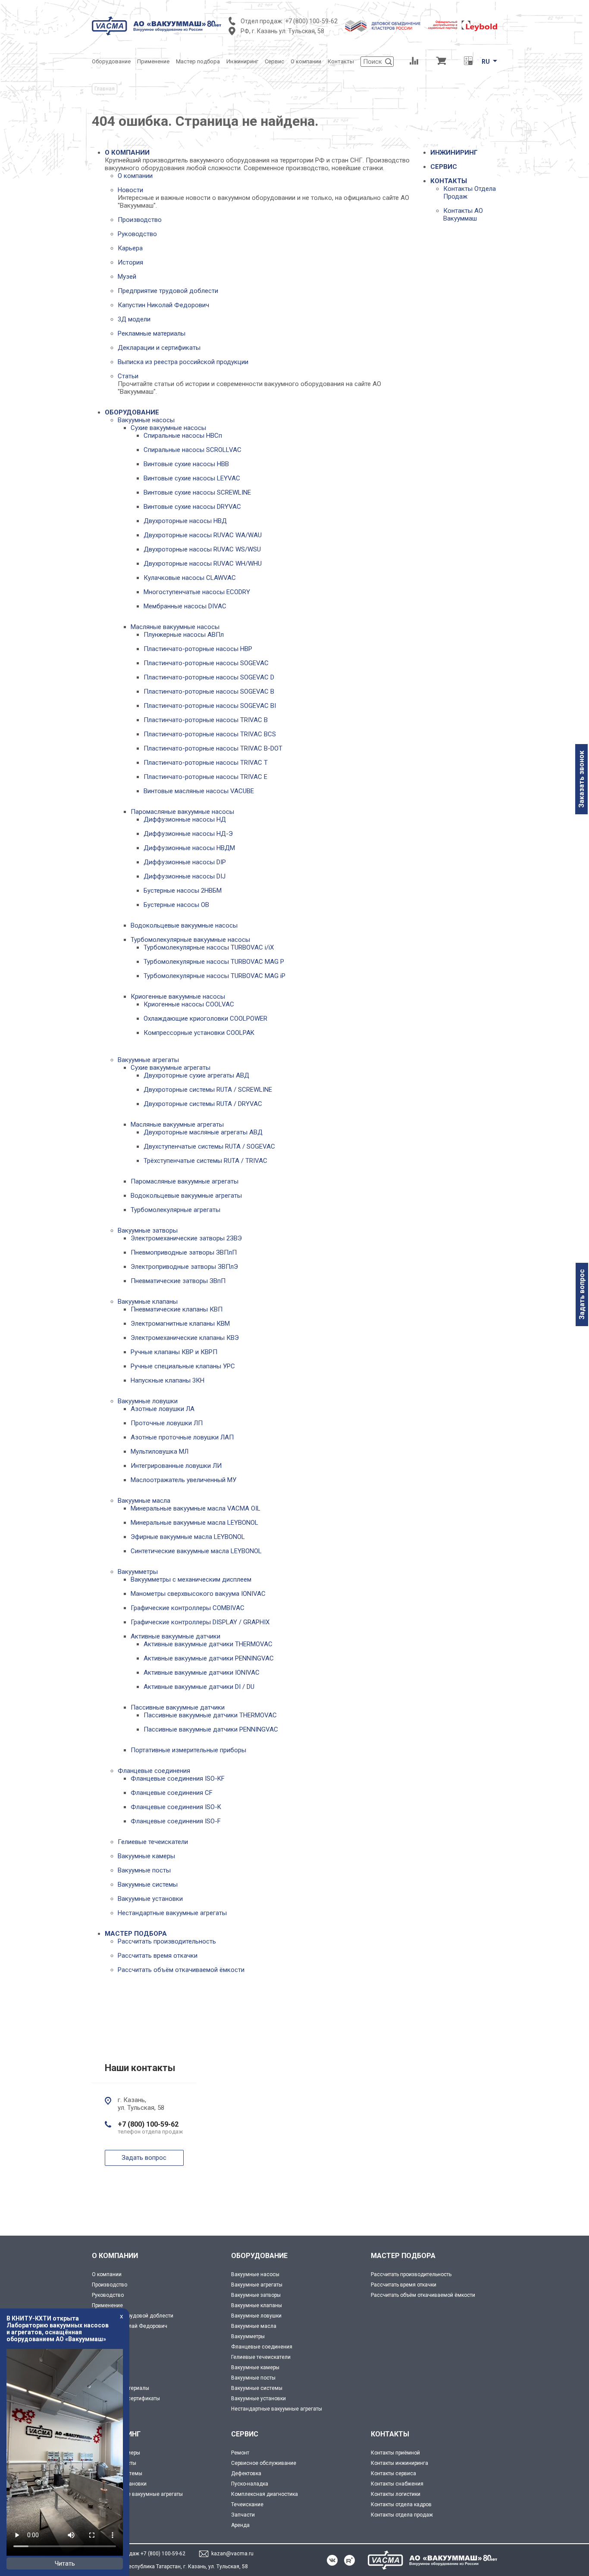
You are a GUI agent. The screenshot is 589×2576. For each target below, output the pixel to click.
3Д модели (134, 319)
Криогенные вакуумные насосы (178, 997)
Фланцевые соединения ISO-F (176, 1821)
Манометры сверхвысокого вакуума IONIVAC (198, 1594)
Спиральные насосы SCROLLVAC (193, 450)
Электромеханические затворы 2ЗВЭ (186, 1238)
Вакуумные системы (148, 1884)
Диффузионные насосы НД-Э (188, 834)
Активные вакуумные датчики (175, 1636)
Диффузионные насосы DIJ (185, 876)
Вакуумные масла (144, 1501)
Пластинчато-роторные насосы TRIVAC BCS (210, 734)
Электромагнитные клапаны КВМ (180, 1324)
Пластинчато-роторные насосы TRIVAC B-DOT (213, 748)
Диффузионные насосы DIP (185, 862)
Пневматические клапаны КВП (177, 1309)
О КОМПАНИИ (127, 153)
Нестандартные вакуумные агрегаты (172, 1913)
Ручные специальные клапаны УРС (183, 1366)
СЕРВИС (444, 167)
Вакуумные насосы (146, 420)
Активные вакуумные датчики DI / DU (199, 1687)
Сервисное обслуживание (264, 2463)
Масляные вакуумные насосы (175, 627)
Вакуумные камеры (146, 1856)
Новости (130, 190)
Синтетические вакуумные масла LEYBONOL (196, 1551)
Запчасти (243, 2515)
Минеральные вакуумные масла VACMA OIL (196, 1508)
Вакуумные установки (150, 1899)
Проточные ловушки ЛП (167, 1423)
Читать (65, 2564)
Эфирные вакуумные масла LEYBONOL (188, 1537)
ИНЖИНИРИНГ (454, 153)
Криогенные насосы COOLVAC (189, 1004)
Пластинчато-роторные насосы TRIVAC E (205, 777)
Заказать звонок (581, 779)
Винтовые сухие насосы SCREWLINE (197, 492)
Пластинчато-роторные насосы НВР (198, 649)
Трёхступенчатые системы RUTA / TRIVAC (205, 1161)
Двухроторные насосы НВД (185, 521)
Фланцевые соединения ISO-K (176, 1807)
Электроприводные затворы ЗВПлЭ (184, 1267)
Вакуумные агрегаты (148, 1060)
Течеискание (247, 2504)
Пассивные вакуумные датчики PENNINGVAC (211, 1729)
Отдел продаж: (262, 21)
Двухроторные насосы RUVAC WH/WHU (203, 564)
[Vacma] (157, 26)
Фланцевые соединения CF (172, 1793)
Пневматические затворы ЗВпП (178, 1281)
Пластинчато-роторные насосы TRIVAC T (206, 763)
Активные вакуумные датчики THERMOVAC (208, 1644)
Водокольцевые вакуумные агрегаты (186, 1196)
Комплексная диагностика (265, 2494)
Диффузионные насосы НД (185, 819)
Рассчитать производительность (167, 1941)
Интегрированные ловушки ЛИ (176, 1466)
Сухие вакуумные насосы (168, 428)
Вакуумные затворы (148, 1230)
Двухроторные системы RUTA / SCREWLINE (208, 1090)
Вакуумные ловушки (148, 1401)
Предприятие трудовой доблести (168, 291)
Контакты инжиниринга (399, 2463)
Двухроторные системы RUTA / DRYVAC (203, 1104)
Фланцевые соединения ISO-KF (178, 1779)
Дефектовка (246, 2473)
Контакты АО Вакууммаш (463, 215)
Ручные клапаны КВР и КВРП (174, 1352)
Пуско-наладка (250, 2484)
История (130, 262)
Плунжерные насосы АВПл (184, 635)
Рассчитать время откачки (158, 1956)
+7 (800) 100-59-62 (311, 21)
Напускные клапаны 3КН (168, 1380)
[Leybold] (463, 26)
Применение (107, 2305)
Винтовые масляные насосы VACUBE (199, 791)
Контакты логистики (396, 2494)
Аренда (240, 2525)
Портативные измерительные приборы (188, 1750)
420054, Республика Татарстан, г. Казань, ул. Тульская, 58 (176, 2567)
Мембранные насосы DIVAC (185, 606)
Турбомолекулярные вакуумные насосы (190, 940)
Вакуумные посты (144, 1870)
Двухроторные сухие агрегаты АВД (196, 1075)
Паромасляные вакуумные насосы (182, 812)
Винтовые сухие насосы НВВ (186, 464)
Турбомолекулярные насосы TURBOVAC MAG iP (215, 976)
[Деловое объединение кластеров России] (383, 26)
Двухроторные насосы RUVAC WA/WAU (203, 535)
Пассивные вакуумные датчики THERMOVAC (210, 1715)
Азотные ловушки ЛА (163, 1409)
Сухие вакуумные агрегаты (171, 1068)
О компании (135, 176)
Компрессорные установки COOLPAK (199, 1033)
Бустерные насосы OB (176, 905)
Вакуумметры (138, 1572)
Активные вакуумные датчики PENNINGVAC (209, 1658)
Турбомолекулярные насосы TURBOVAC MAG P (214, 962)
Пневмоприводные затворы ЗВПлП (184, 1252)
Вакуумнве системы (117, 2473)
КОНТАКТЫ (449, 181)
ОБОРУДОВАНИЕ (132, 412)
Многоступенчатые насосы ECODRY (197, 592)
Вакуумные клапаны (148, 1302)
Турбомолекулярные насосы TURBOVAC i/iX (209, 947)
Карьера (130, 248)
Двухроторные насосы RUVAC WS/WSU (202, 549)
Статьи (128, 376)
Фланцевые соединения (154, 1771)
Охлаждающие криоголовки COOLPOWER (205, 1019)
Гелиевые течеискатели (153, 1842)
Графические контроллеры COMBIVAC (188, 1608)
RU (486, 62)
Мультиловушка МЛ (160, 1452)
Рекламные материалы (152, 333)
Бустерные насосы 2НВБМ (183, 891)
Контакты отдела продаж (402, 2515)
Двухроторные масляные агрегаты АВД (203, 1132)
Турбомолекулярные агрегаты (175, 1210)
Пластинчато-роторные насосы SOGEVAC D (209, 677)
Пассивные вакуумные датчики (178, 1707)
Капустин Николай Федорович (163, 305)
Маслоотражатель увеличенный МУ (183, 1480)
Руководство (137, 234)
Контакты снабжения (397, 2484)
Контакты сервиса (393, 2473)
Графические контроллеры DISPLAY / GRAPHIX (200, 1622)
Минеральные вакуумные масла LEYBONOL (194, 1523)
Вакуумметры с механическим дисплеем (191, 1579)
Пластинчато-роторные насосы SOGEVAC (206, 663)
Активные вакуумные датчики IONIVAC (202, 1673)
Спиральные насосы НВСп (183, 436)
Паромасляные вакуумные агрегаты (185, 1181)
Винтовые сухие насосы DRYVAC (192, 507)
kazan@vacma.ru (232, 2554)
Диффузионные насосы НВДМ (189, 848)
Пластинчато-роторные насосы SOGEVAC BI (210, 706)
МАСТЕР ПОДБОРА (136, 1934)
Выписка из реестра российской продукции (183, 362)
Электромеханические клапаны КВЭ (185, 1338)
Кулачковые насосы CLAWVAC (190, 578)
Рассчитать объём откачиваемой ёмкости (181, 1970)
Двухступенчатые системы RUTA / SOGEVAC (209, 1146)
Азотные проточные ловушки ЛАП (182, 1437)
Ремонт (240, 2453)
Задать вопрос (582, 1294)
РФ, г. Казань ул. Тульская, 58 (282, 31)
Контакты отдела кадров (401, 2504)
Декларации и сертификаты (159, 348)
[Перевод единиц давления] (468, 62)
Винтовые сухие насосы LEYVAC (192, 478)
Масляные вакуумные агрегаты (177, 1124)
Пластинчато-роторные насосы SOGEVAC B (209, 692)
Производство (140, 220)
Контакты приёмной (395, 2453)
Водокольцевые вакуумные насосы (184, 925)
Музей (127, 277)
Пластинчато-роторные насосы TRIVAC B (206, 720)
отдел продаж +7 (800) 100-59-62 (145, 2554)
